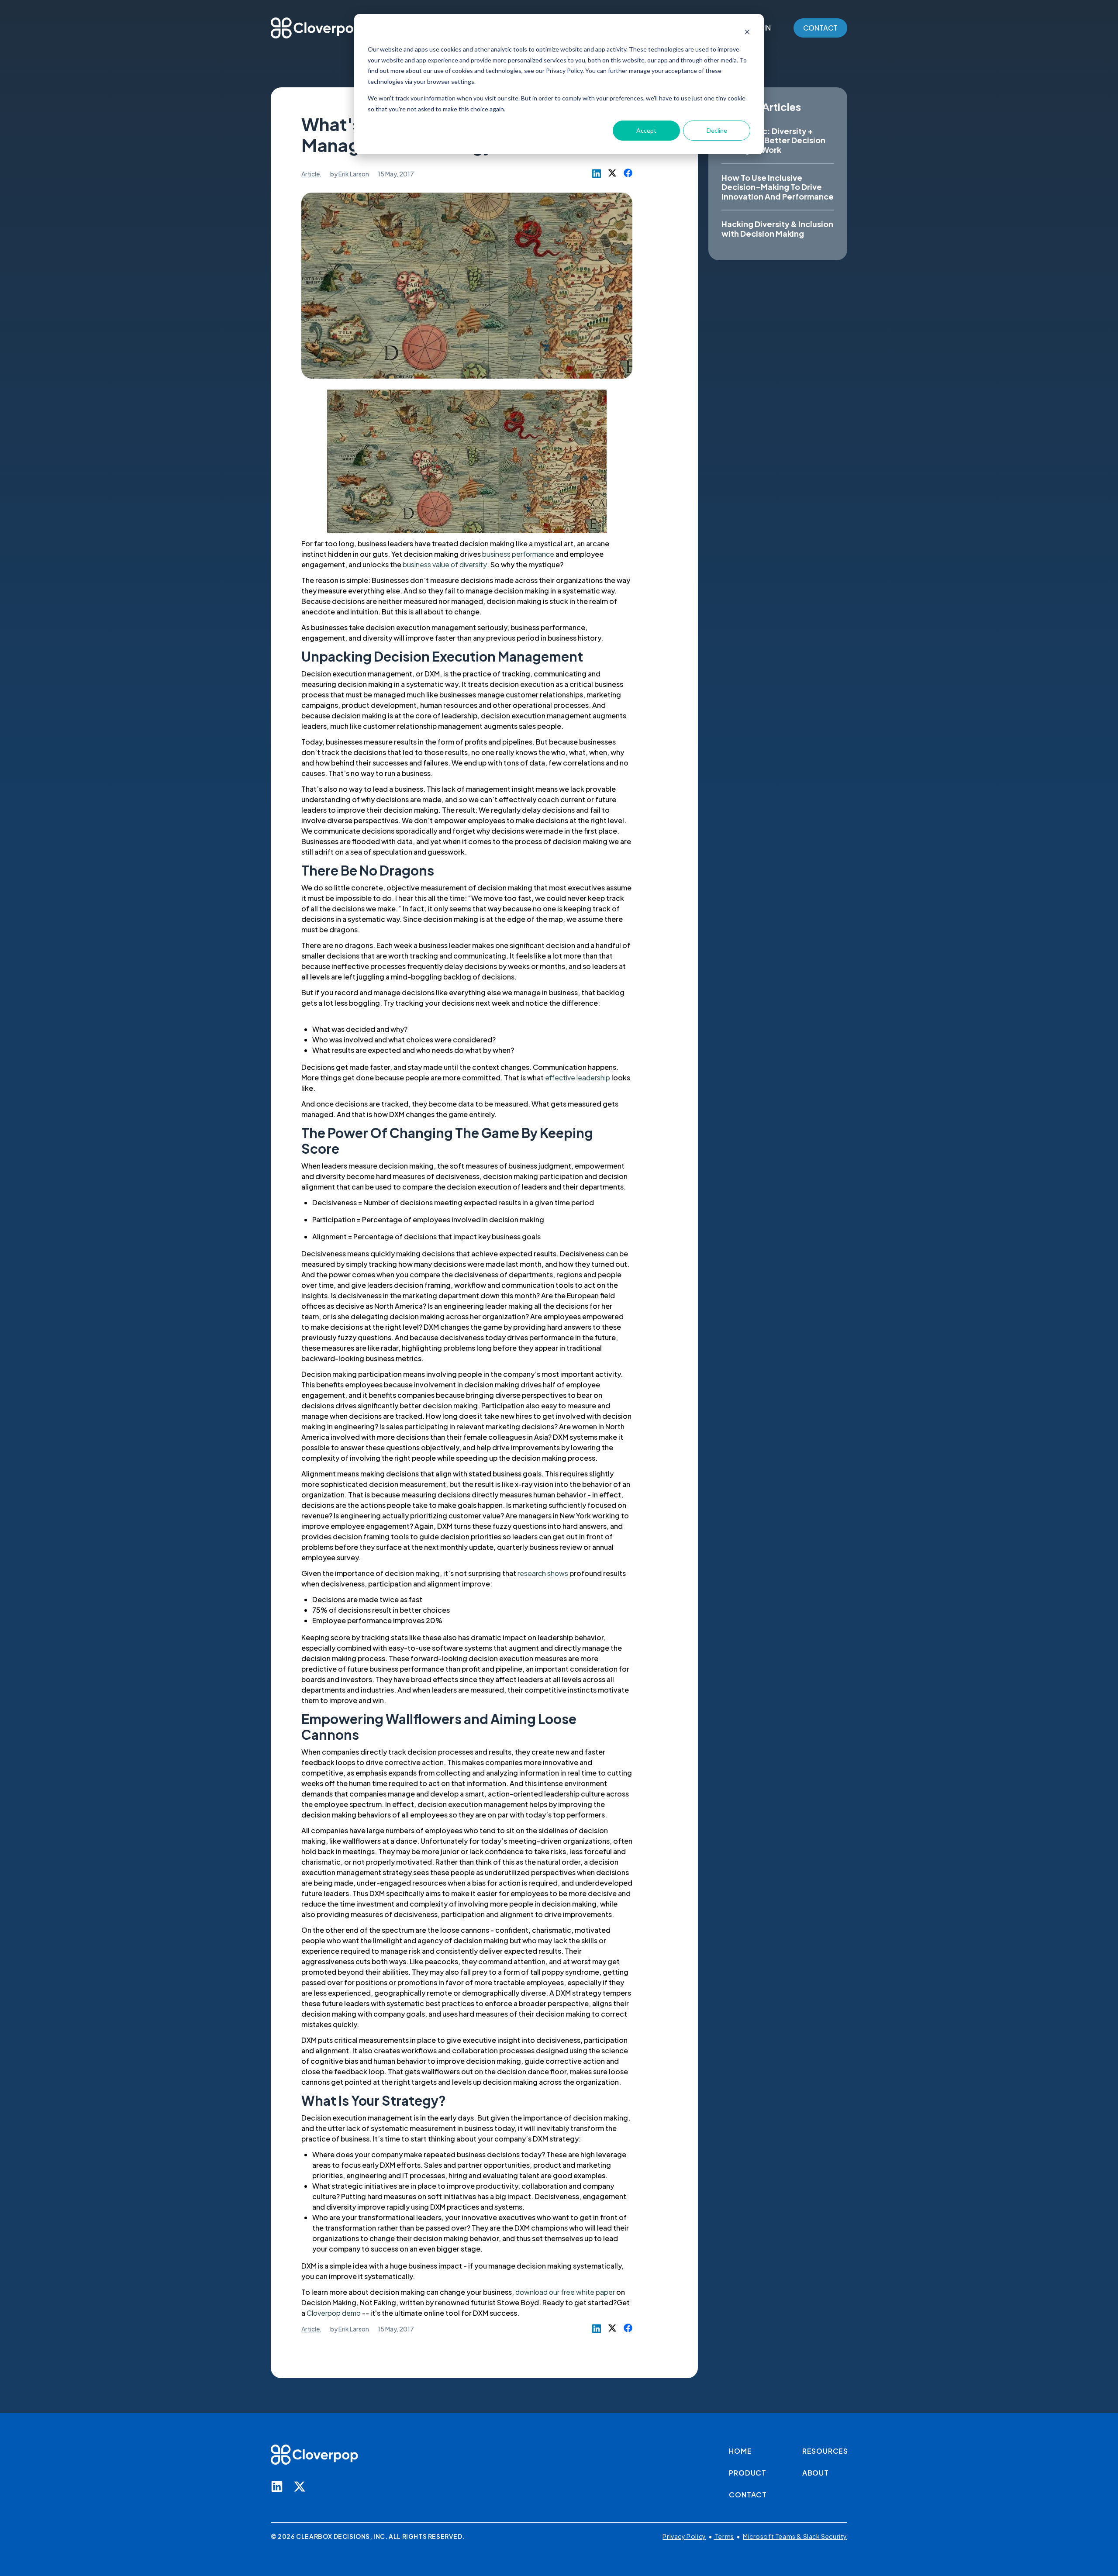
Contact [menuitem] (820, 28)
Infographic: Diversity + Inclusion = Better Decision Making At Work (773, 140)
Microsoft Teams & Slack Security (795, 2536)
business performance (518, 554)
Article (311, 174)
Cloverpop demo (334, 2313)
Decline (717, 130)
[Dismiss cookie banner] (747, 33)
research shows (543, 1573)
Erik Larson (354, 174)
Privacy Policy (684, 2536)
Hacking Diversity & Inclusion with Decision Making (777, 229)
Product (748, 2473)
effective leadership (578, 1078)
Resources (825, 2451)
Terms (724, 2536)
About (816, 2473)
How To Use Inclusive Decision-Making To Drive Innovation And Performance (778, 187)
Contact (748, 2495)
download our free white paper (565, 2292)
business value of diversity (445, 564)
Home (740, 2451)
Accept (646, 130)
